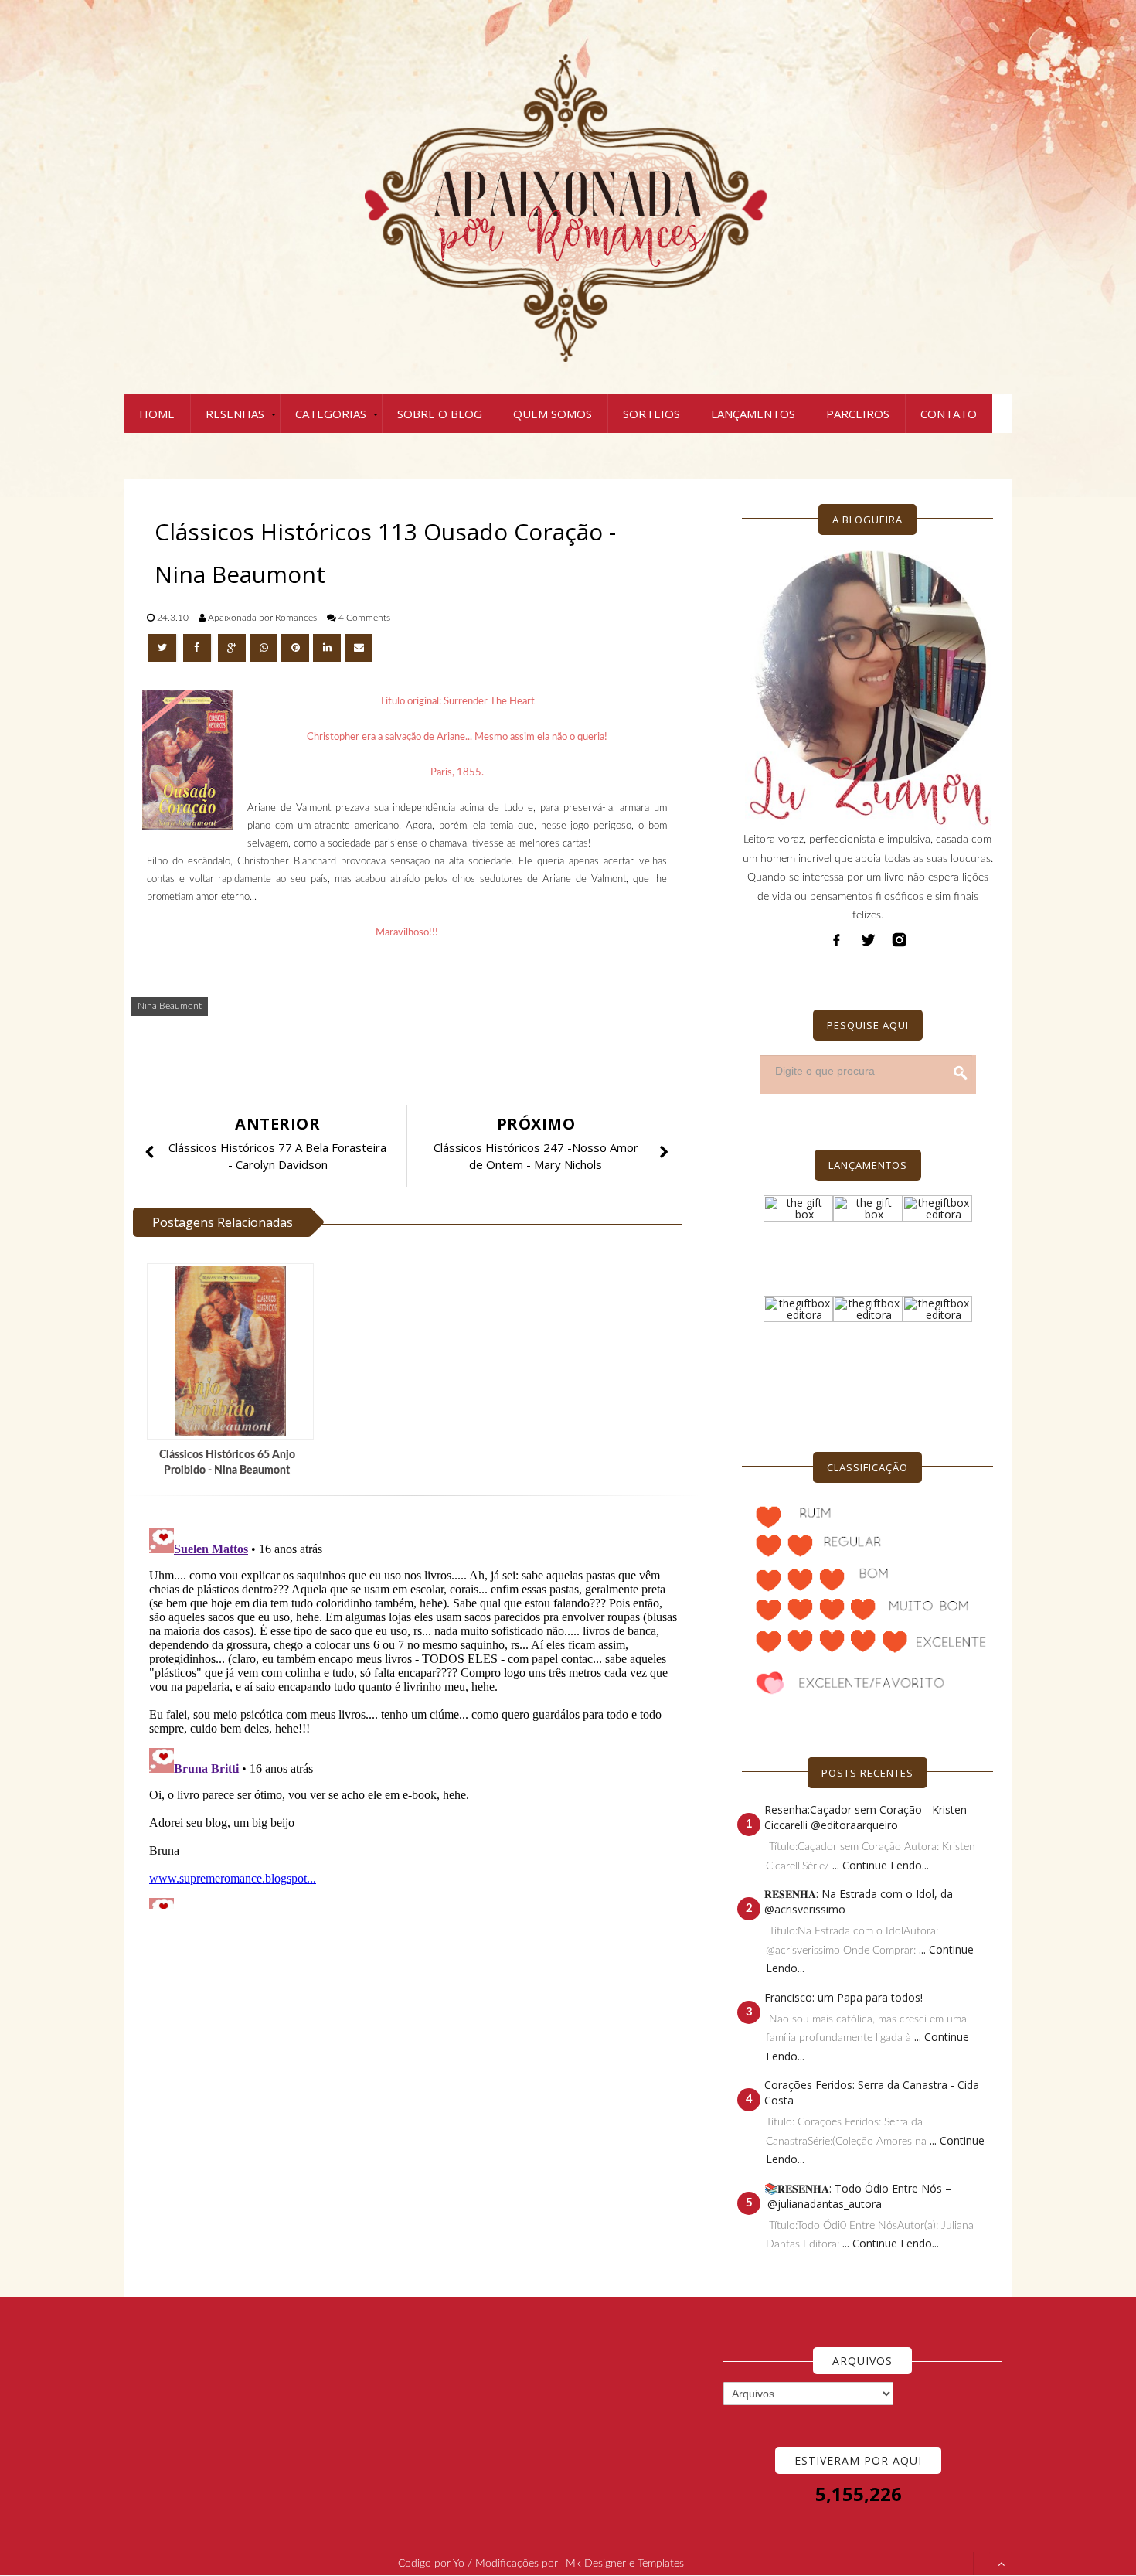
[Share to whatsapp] (264, 648)
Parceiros (858, 414)
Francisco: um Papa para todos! (843, 1997)
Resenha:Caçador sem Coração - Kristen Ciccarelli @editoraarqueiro (866, 1817)
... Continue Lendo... (881, 1865)
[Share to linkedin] (327, 648)
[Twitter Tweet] (164, 648)
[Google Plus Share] (232, 648)
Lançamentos (753, 414)
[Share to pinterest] (295, 648)
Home (157, 414)
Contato (949, 414)
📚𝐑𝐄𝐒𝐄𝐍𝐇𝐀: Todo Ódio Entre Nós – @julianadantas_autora (858, 2196)
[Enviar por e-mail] (359, 648)
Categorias (331, 414)
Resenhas (235, 414)
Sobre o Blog (440, 414)
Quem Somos (553, 414)
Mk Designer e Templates (625, 2564)
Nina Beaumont (170, 1006)
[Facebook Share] (199, 648)
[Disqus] (413, 1716)
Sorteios (651, 414)
